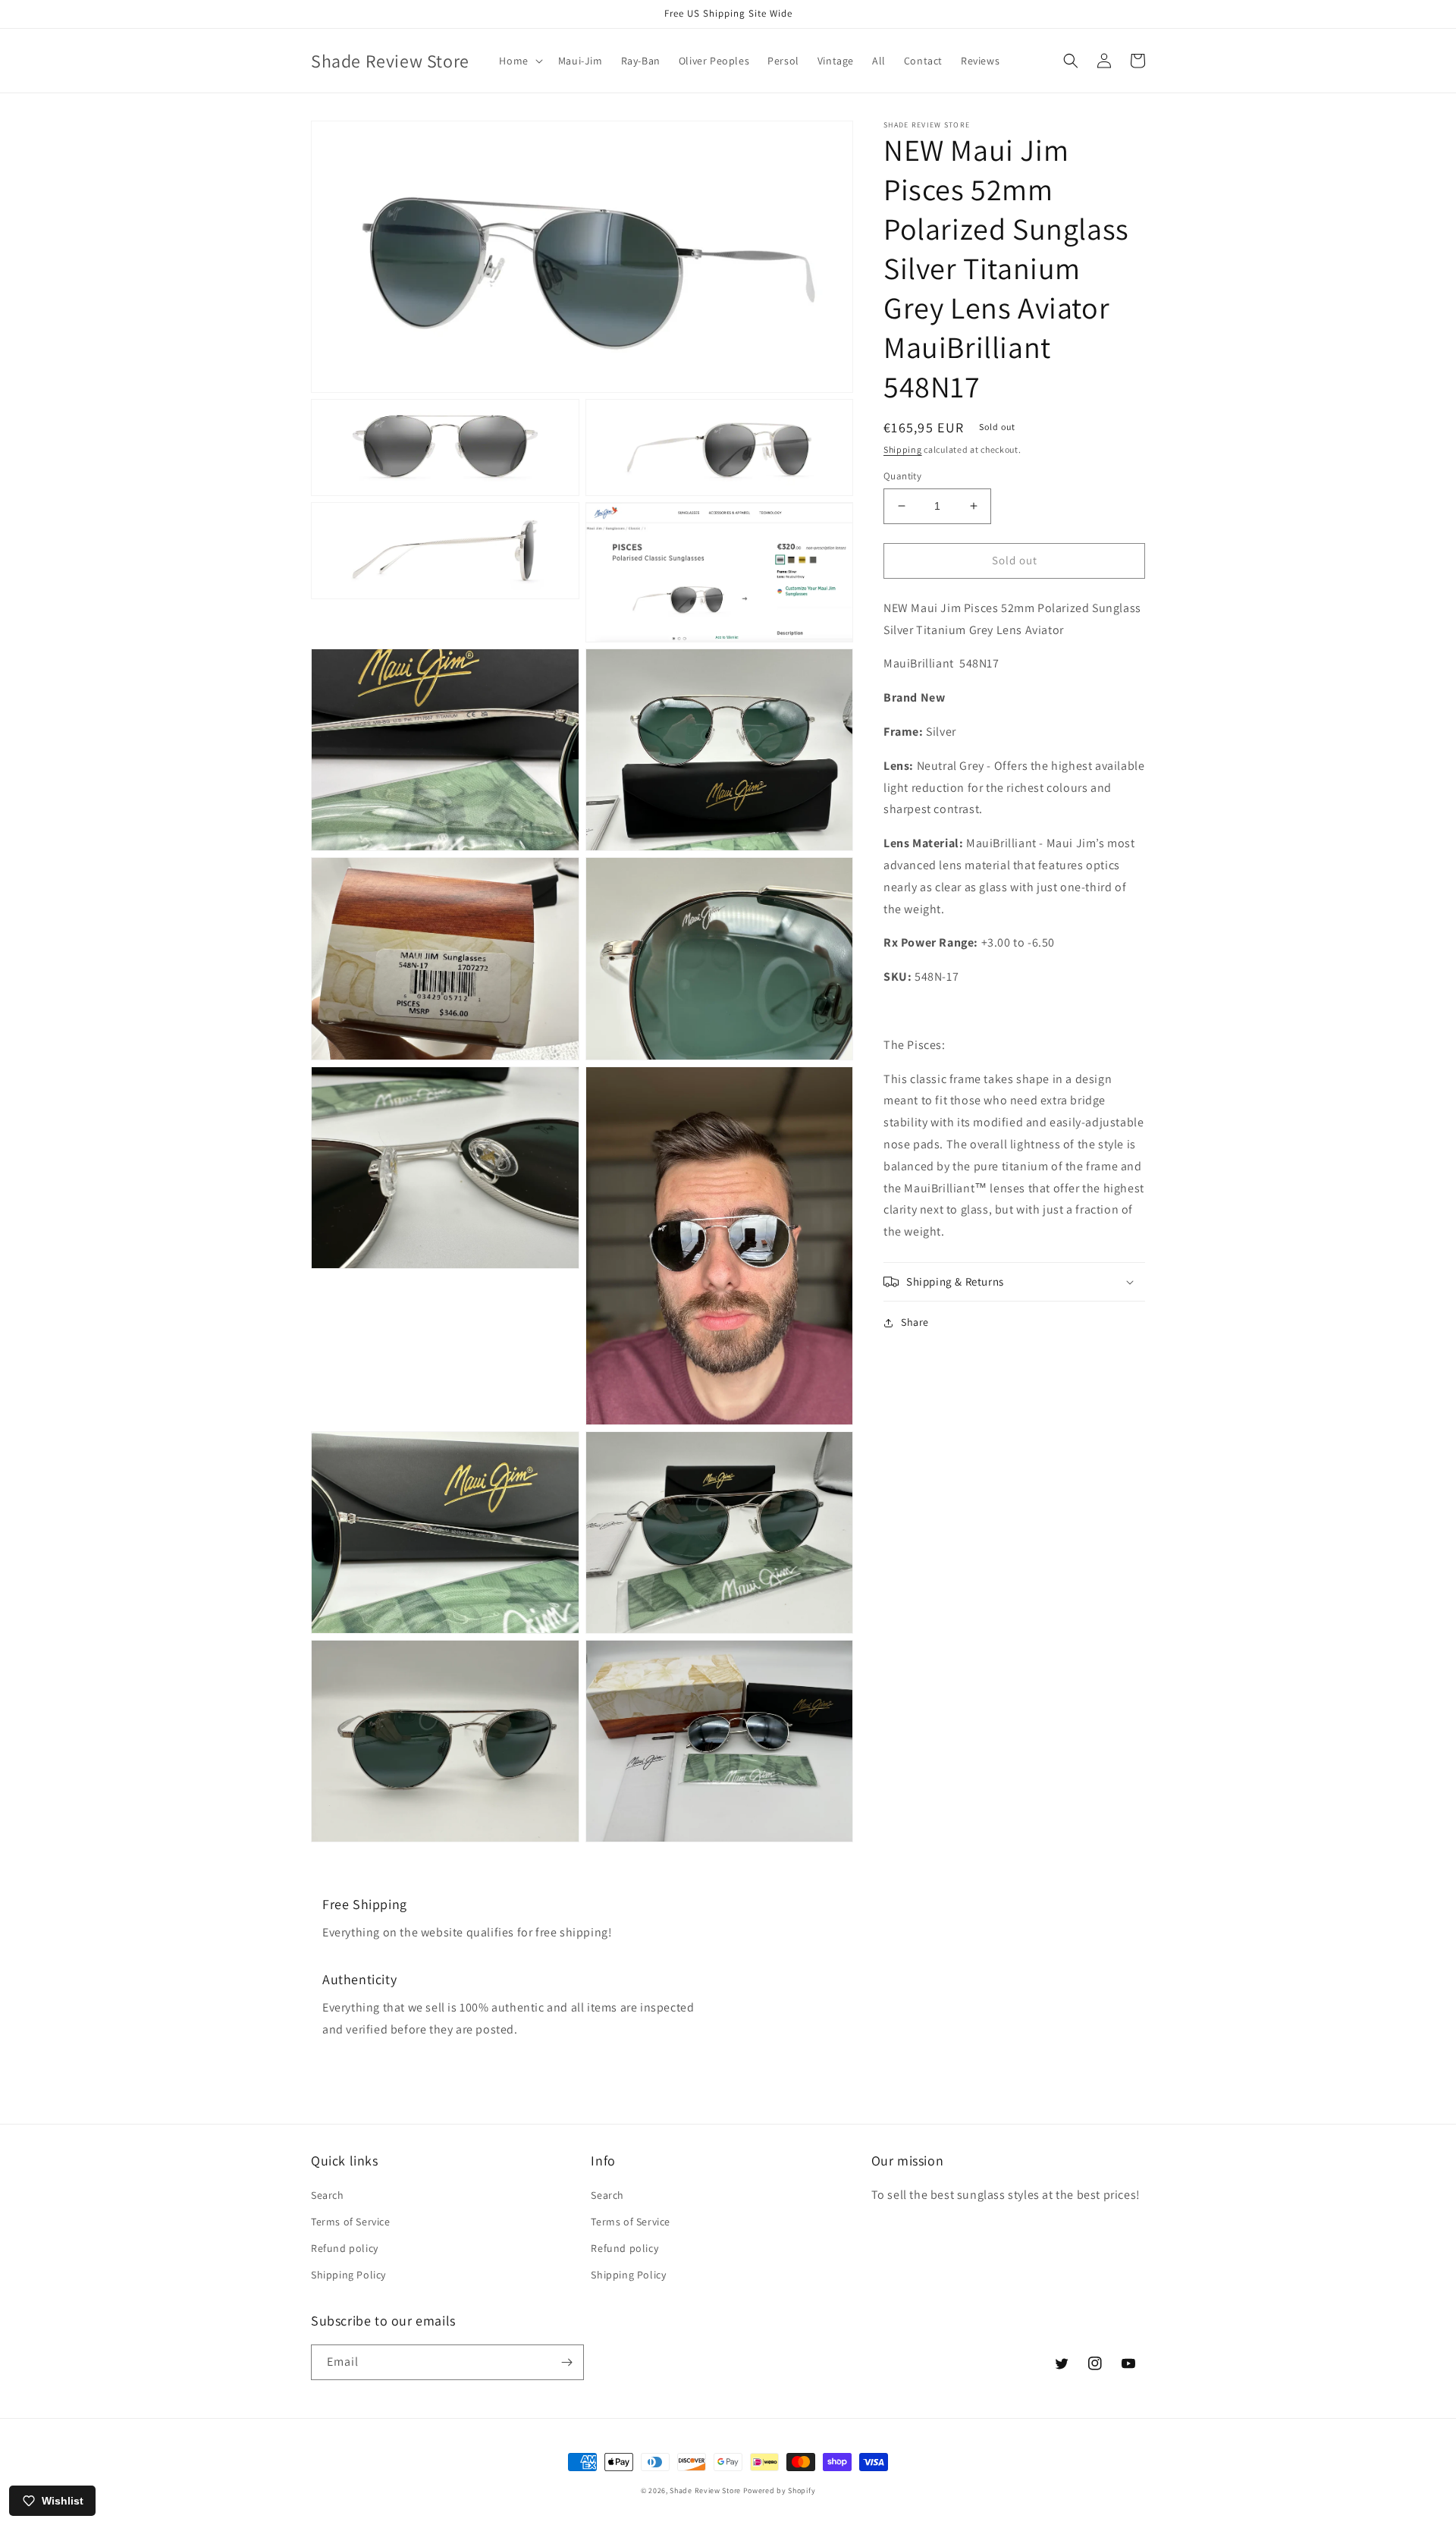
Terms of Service (351, 2222)
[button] (519, 61)
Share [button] (915, 1322)
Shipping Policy (348, 2275)
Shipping (903, 449)
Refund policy (345, 2248)
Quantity (902, 476)
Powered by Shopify (780, 2490)
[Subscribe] (566, 2362)
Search (328, 2195)
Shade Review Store (705, 2490)
